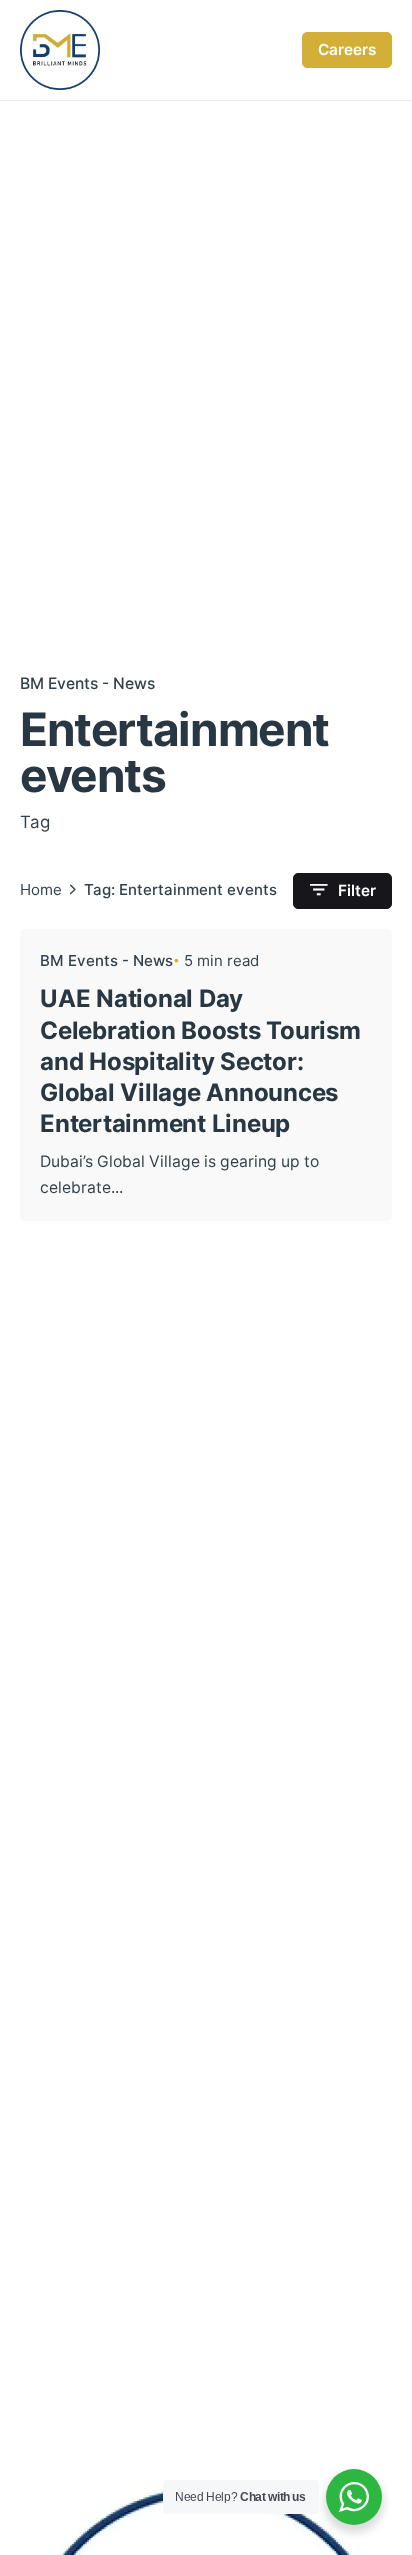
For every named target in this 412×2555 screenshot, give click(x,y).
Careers (347, 49)
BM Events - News (87, 683)
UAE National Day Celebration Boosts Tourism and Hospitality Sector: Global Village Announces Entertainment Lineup (200, 1061)
